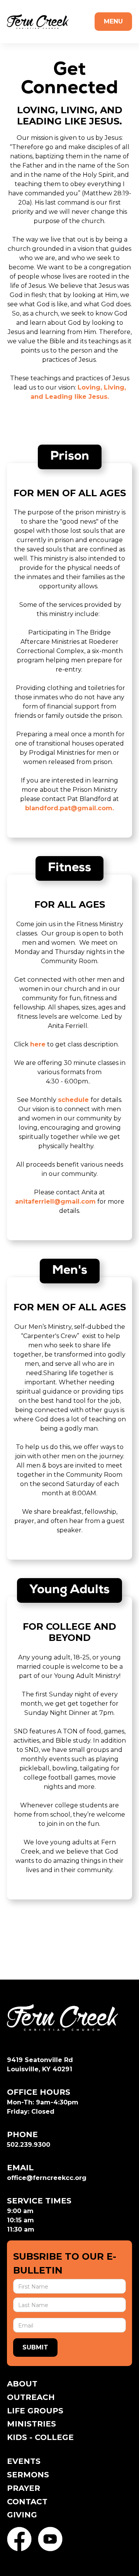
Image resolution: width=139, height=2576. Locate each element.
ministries (31, 2424)
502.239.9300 (29, 2145)
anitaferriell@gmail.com (55, 1202)
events (24, 2461)
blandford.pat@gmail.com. (69, 808)
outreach (31, 2397)
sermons (28, 2475)
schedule (74, 1100)
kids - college (40, 2437)
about (22, 2384)
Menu (113, 21)
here (38, 1044)
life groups (35, 2411)
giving (22, 2515)
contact (27, 2502)
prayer (24, 2488)
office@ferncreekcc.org (47, 2178)
